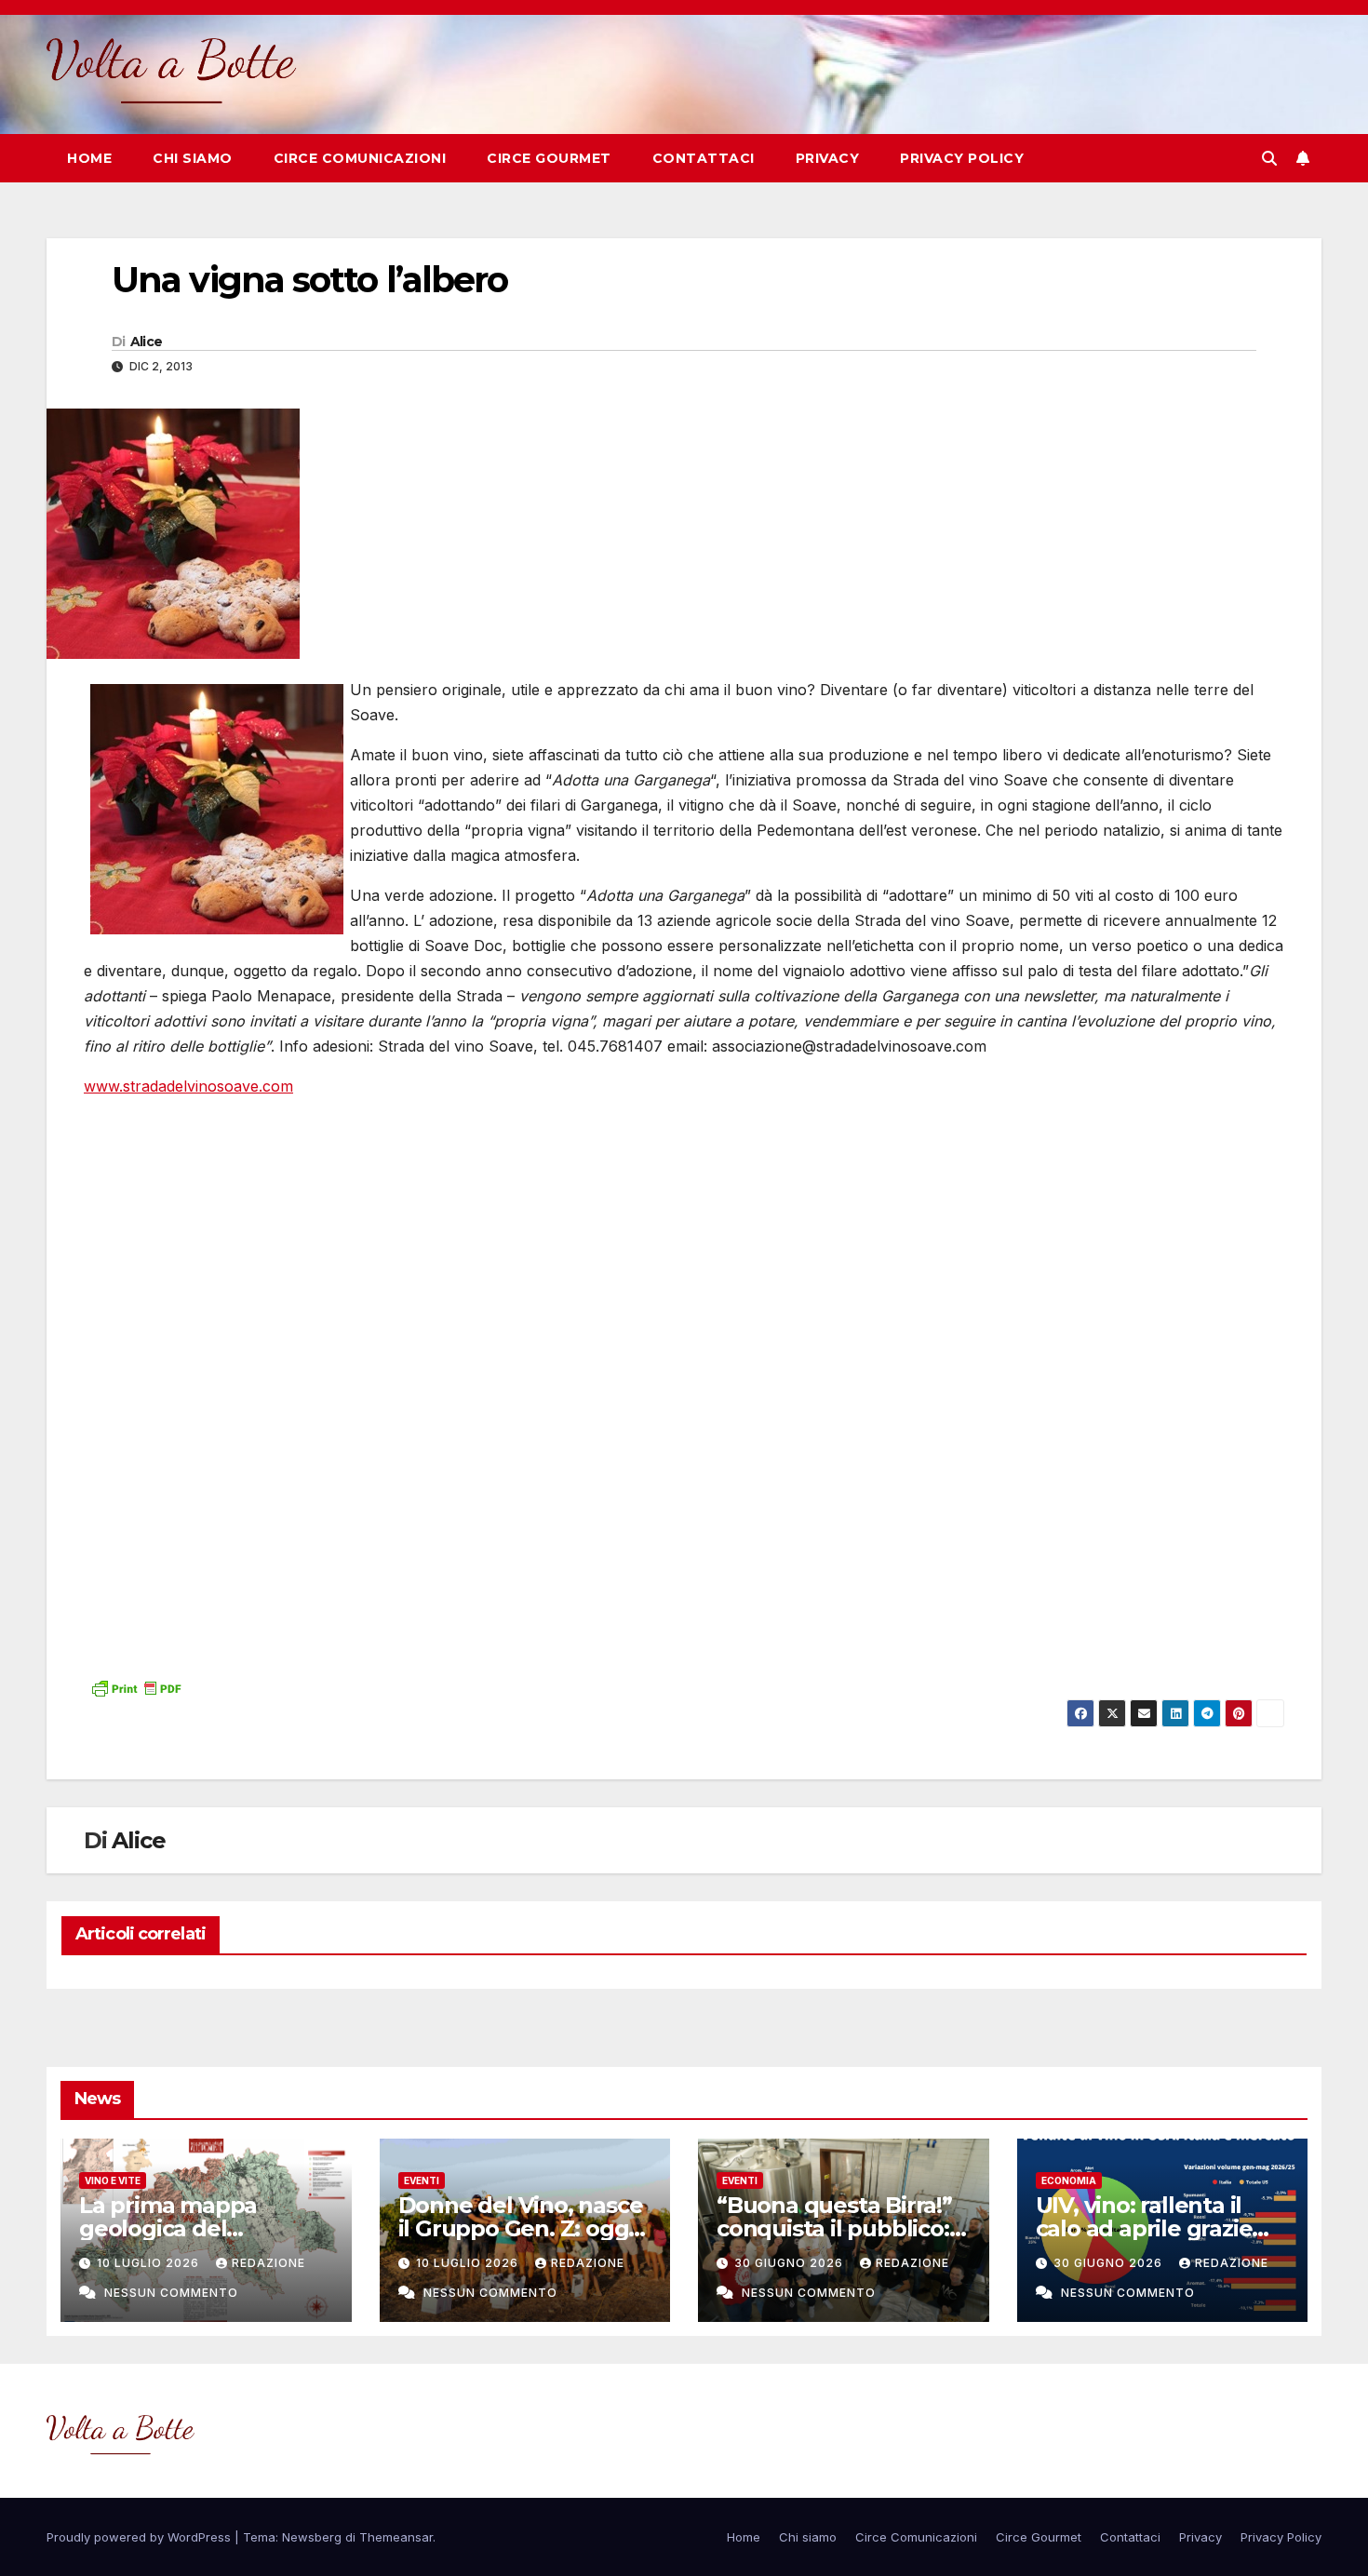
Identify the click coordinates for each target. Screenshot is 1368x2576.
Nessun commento (171, 2293)
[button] (1269, 158)
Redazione (268, 2263)
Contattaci (704, 158)
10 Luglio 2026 (150, 2263)
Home (89, 158)
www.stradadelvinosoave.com (188, 1086)
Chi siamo (193, 158)
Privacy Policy (962, 158)
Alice (147, 342)
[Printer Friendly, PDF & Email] (136, 1687)
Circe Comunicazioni (360, 158)
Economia (1069, 2180)
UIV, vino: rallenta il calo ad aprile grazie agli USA (1144, 2228)
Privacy (828, 158)
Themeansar (396, 2537)
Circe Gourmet (549, 158)
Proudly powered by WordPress (141, 2537)
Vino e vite (113, 2180)
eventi (422, 2180)
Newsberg (312, 2537)
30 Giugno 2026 (791, 2263)
